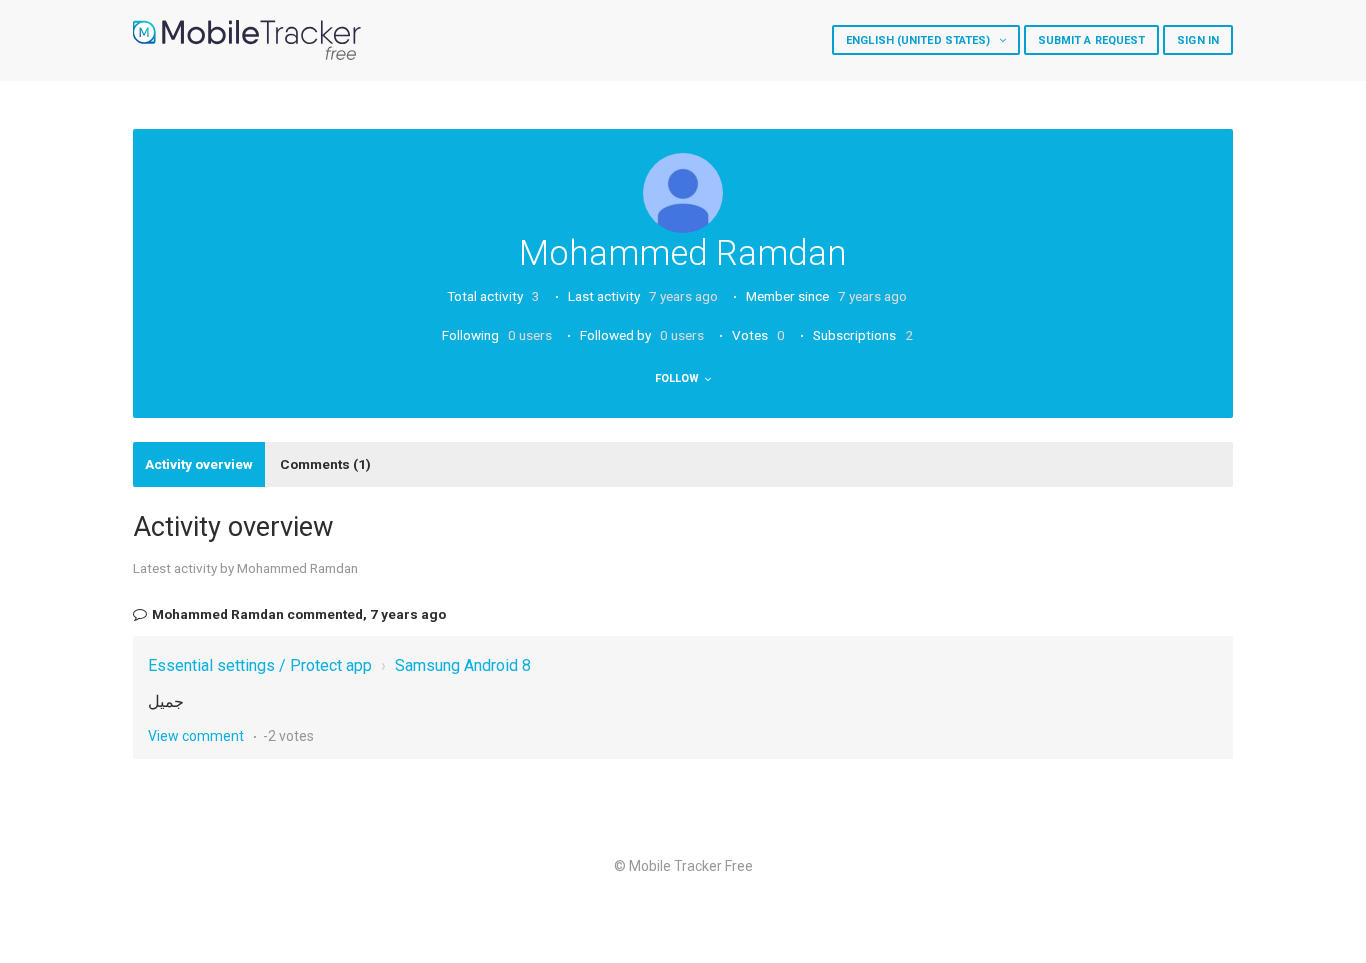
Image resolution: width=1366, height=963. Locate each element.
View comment (196, 736)
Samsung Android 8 (463, 665)
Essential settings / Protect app (260, 665)
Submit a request (1092, 40)
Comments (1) (325, 464)
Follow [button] (677, 378)
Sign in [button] (1198, 40)
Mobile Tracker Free (691, 866)
